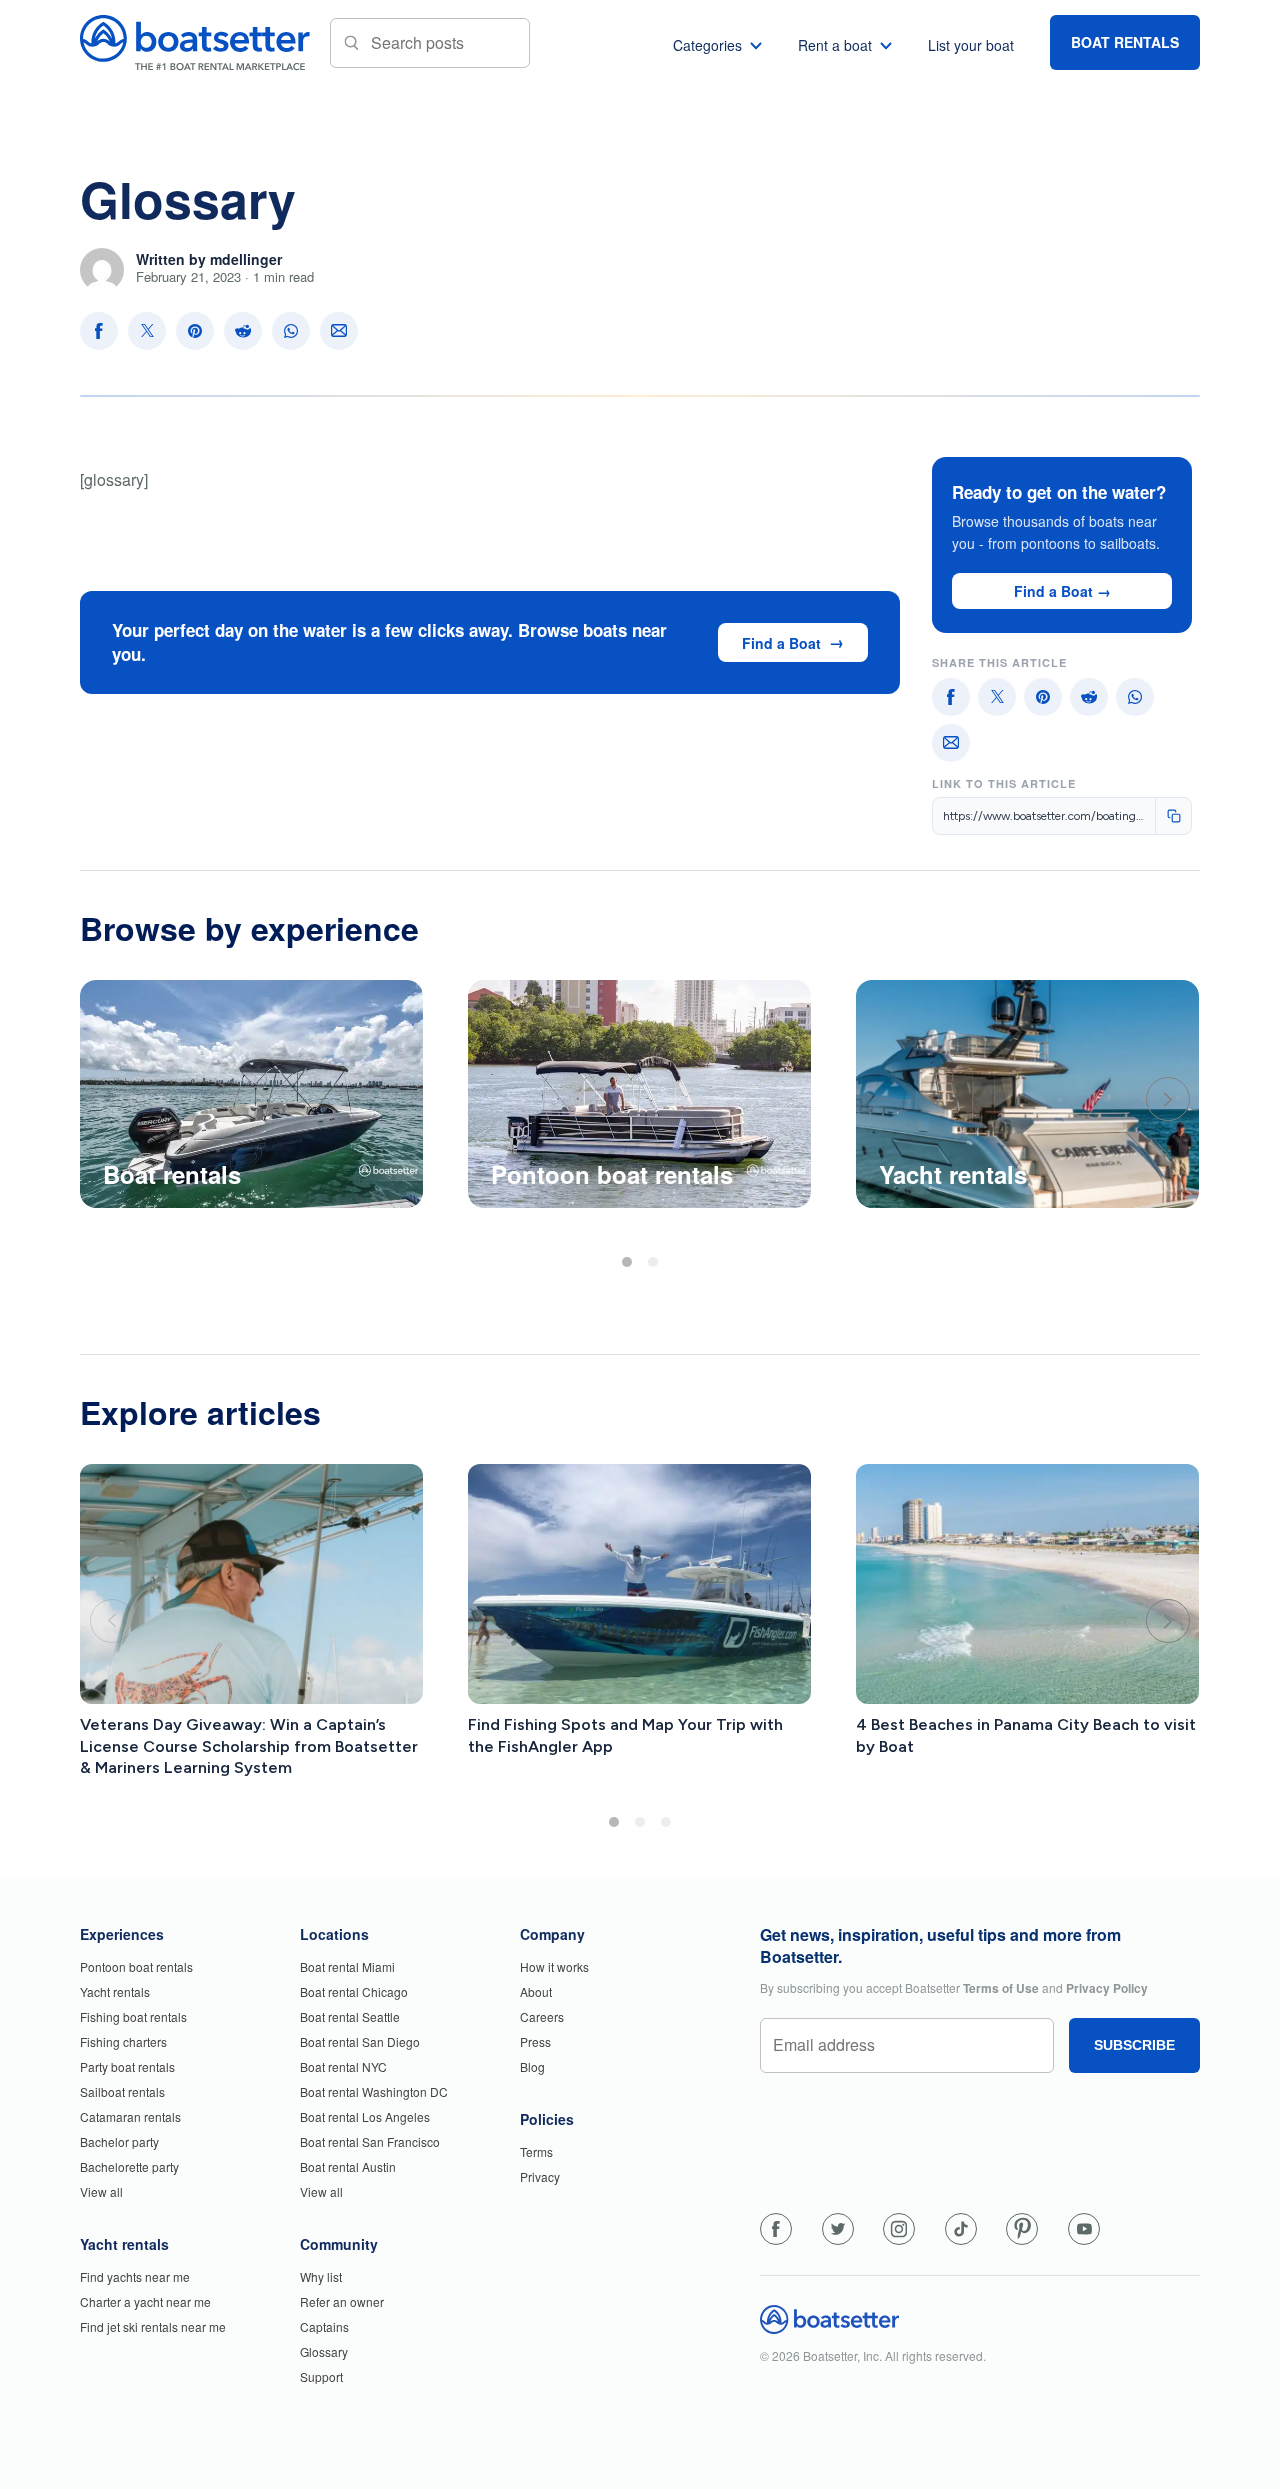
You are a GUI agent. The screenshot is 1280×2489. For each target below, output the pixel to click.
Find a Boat (781, 643)
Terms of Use (1001, 1988)
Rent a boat (835, 45)
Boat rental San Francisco (370, 2141)
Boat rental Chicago (354, 1991)
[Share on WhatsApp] (291, 331)
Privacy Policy (1107, 1988)
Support (321, 2376)
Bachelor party (119, 2141)
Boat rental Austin (348, 2166)
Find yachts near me (135, 2276)
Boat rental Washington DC (374, 2091)
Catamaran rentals (130, 2116)
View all (101, 2191)
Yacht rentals (115, 1991)
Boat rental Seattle (350, 2016)
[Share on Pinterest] (195, 331)
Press (535, 2041)
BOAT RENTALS (1125, 42)
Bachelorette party (129, 2166)
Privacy (540, 2176)
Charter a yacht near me (145, 2301)
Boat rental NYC (343, 2066)
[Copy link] (1173, 816)
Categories (707, 45)
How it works (554, 1966)
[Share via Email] (339, 331)
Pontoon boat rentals (136, 1966)
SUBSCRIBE (1134, 2045)
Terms (536, 2151)
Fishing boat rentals (133, 2016)
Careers (542, 2016)
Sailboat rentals (122, 2091)
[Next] (1168, 1099)
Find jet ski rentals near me (153, 2326)
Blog (532, 2066)
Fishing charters (123, 2041)
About (536, 1991)
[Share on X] (147, 331)
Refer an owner (342, 2301)
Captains (324, 2326)
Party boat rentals (127, 2066)
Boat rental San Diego (360, 2041)
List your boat (971, 45)
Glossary (324, 2351)
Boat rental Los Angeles (365, 2116)
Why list (321, 2276)
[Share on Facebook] (99, 331)
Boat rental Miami (347, 1966)
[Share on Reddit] (243, 331)
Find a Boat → (1062, 591)
